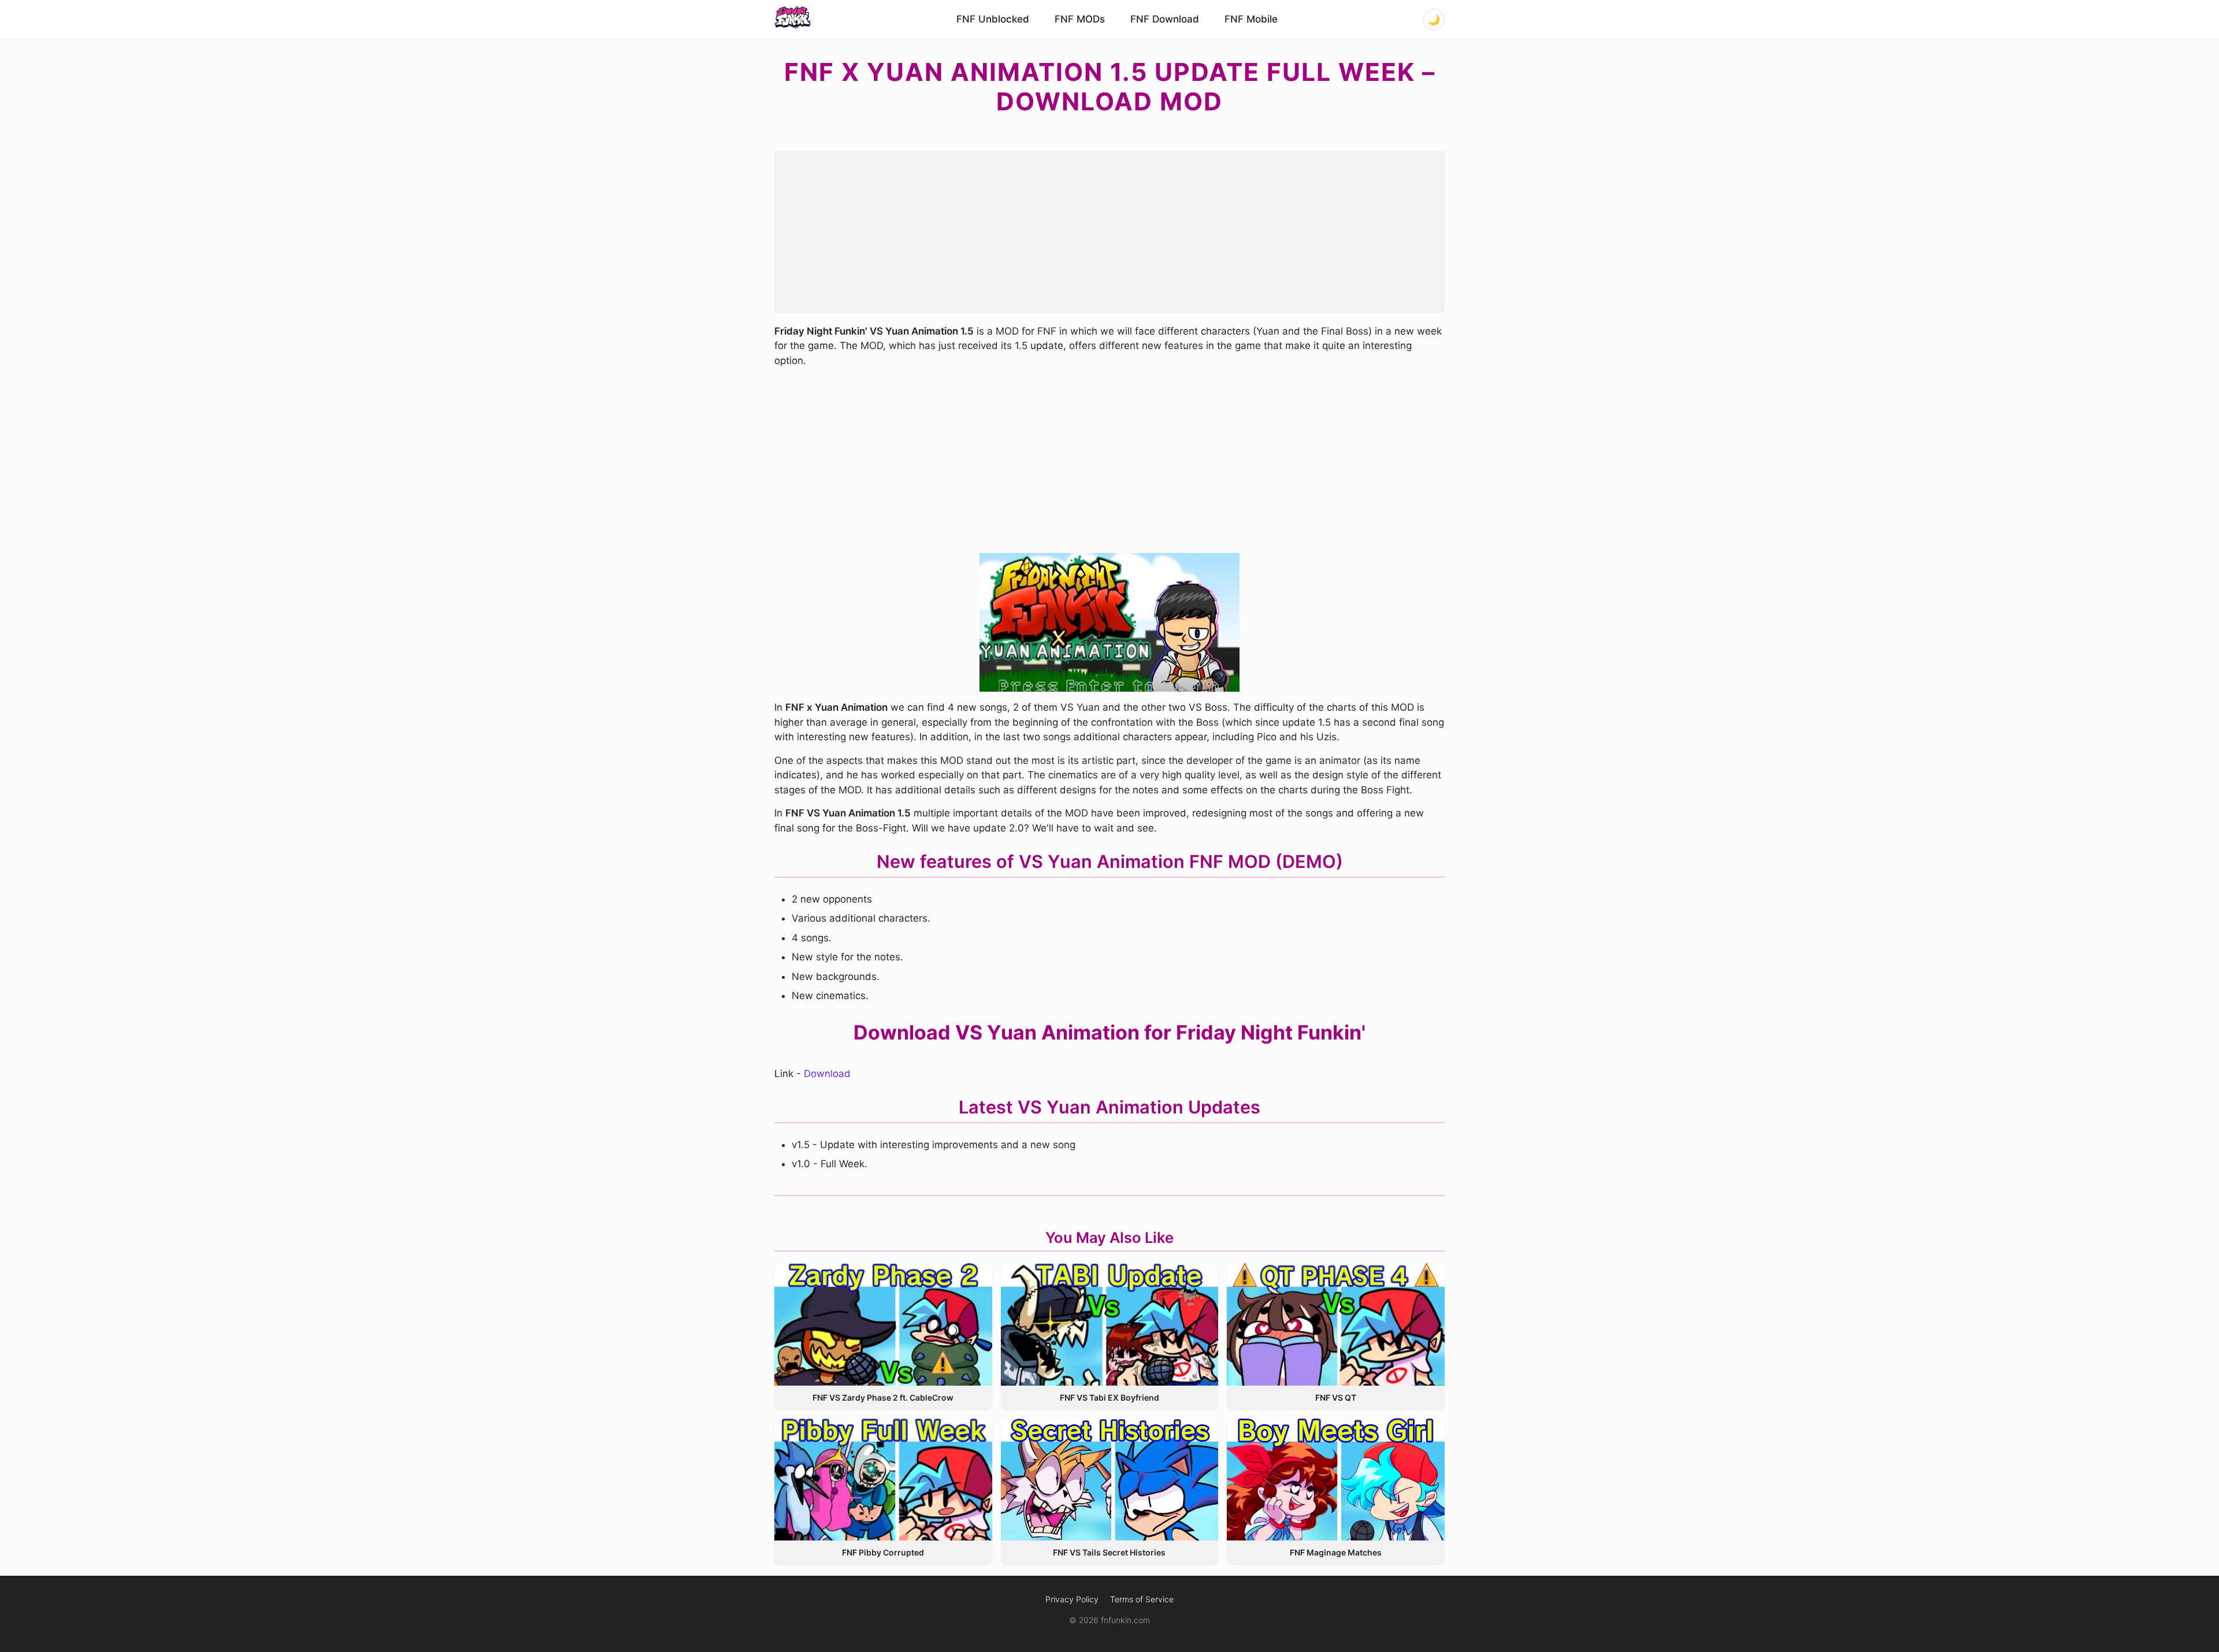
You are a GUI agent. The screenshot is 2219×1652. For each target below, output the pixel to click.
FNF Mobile (1251, 19)
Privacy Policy (1072, 1599)
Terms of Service (1142, 1599)
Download (827, 1074)
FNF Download (1165, 19)
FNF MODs (1080, 19)
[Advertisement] (1109, 232)
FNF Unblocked (993, 19)
